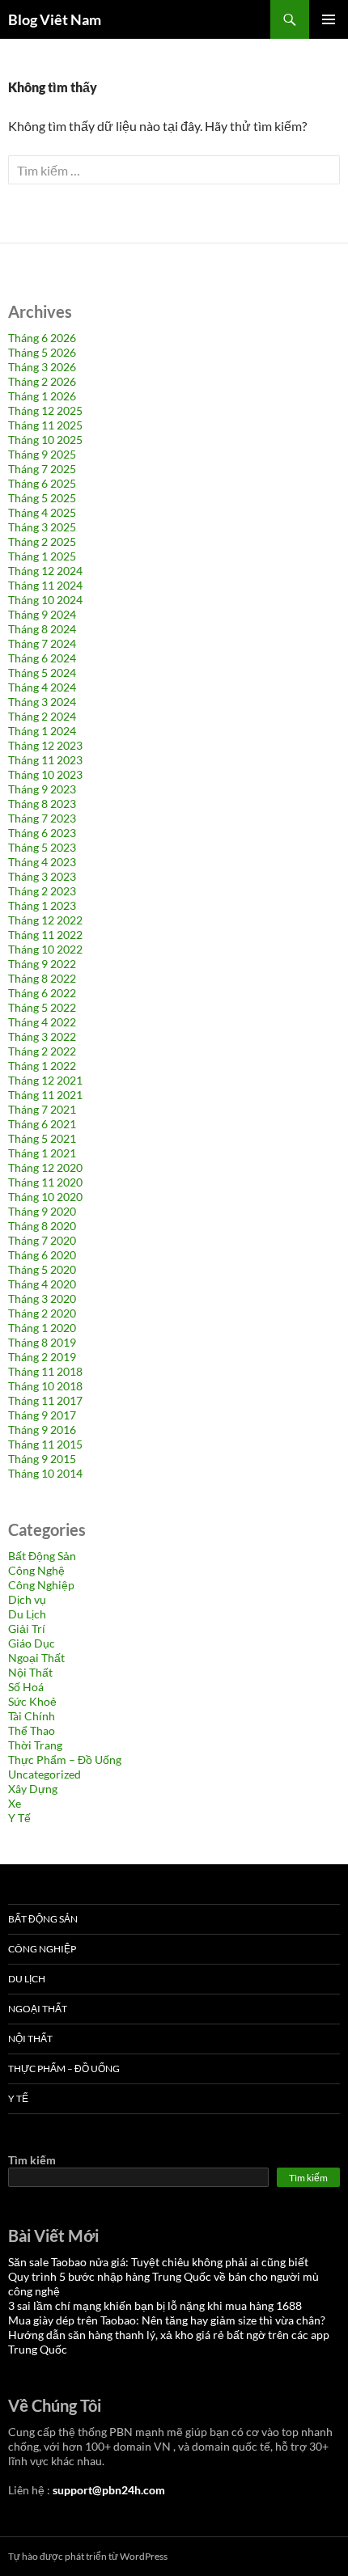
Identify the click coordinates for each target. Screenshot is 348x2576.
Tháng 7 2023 (42, 818)
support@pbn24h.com (109, 2490)
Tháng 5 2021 (42, 1138)
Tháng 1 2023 (42, 905)
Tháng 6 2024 (42, 658)
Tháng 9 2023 (42, 789)
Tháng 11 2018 (45, 1371)
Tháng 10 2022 (45, 949)
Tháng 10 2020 (45, 1197)
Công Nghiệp (41, 1585)
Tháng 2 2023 (42, 891)
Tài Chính (32, 1716)
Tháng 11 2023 (45, 760)
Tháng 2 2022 (42, 1051)
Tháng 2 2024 (42, 716)
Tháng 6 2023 (42, 833)
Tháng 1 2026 (42, 396)
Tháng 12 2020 (45, 1167)
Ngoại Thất (36, 1658)
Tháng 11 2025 (45, 425)
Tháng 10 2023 (45, 774)
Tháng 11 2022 (45, 935)
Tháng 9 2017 (42, 1415)
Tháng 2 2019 (42, 1357)
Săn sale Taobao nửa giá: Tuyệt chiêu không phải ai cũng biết (158, 2262)
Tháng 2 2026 (42, 381)
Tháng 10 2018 (45, 1386)
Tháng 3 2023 (42, 876)
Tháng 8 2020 (42, 1226)
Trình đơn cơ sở (329, 19)
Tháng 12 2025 (45, 410)
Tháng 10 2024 (45, 600)
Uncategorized (45, 1774)
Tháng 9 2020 (42, 1211)
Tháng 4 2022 (42, 1022)
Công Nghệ (36, 1570)
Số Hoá (26, 1687)
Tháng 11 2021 (45, 1095)
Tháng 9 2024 (42, 614)
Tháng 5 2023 (42, 847)
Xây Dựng (33, 1789)
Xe (15, 1803)
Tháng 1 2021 (42, 1153)
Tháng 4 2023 (42, 862)
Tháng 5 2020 (42, 1269)
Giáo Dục (32, 1643)
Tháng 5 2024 (42, 673)
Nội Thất (30, 1672)
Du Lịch (27, 1614)
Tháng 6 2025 (42, 483)
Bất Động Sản (42, 1556)
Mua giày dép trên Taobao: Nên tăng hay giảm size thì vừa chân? (167, 2320)
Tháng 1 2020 (42, 1328)
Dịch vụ (27, 1599)
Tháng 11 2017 (45, 1400)
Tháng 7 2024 (42, 643)
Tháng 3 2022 (42, 1036)
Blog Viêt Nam (55, 19)
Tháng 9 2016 (42, 1430)
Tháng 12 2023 (45, 745)
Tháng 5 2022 (42, 1007)
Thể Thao (32, 1730)
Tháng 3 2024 (42, 702)
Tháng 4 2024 (42, 687)
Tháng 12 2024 (45, 571)
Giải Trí (27, 1629)
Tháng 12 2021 (45, 1080)
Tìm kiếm (32, 2160)
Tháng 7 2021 (42, 1109)
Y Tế (19, 1818)
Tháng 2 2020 (42, 1313)
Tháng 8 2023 (42, 804)
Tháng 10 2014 (45, 1473)
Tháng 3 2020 (42, 1299)
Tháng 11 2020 (45, 1182)
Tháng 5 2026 (42, 352)
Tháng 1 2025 (42, 556)
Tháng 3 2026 (42, 367)
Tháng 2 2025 (42, 541)
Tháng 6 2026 (42, 338)
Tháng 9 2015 (42, 1459)
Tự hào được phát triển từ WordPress (88, 2556)
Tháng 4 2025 (42, 512)
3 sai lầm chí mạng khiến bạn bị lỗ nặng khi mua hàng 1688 (155, 2305)
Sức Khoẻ (32, 1701)
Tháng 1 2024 (42, 731)
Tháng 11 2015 (45, 1444)
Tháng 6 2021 (42, 1124)
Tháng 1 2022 (42, 1066)
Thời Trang (35, 1745)
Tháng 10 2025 (45, 440)
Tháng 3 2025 (42, 527)
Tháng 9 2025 (42, 454)
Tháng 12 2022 (45, 920)
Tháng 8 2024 (42, 629)
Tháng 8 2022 (42, 978)
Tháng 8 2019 (42, 1342)
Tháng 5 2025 (42, 498)
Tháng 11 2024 (45, 585)
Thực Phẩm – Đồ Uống (65, 1760)
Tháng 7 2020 (42, 1240)
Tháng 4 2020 (42, 1284)
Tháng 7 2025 (42, 469)
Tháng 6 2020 (42, 1255)
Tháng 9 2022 (42, 964)
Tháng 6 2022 (42, 993)
